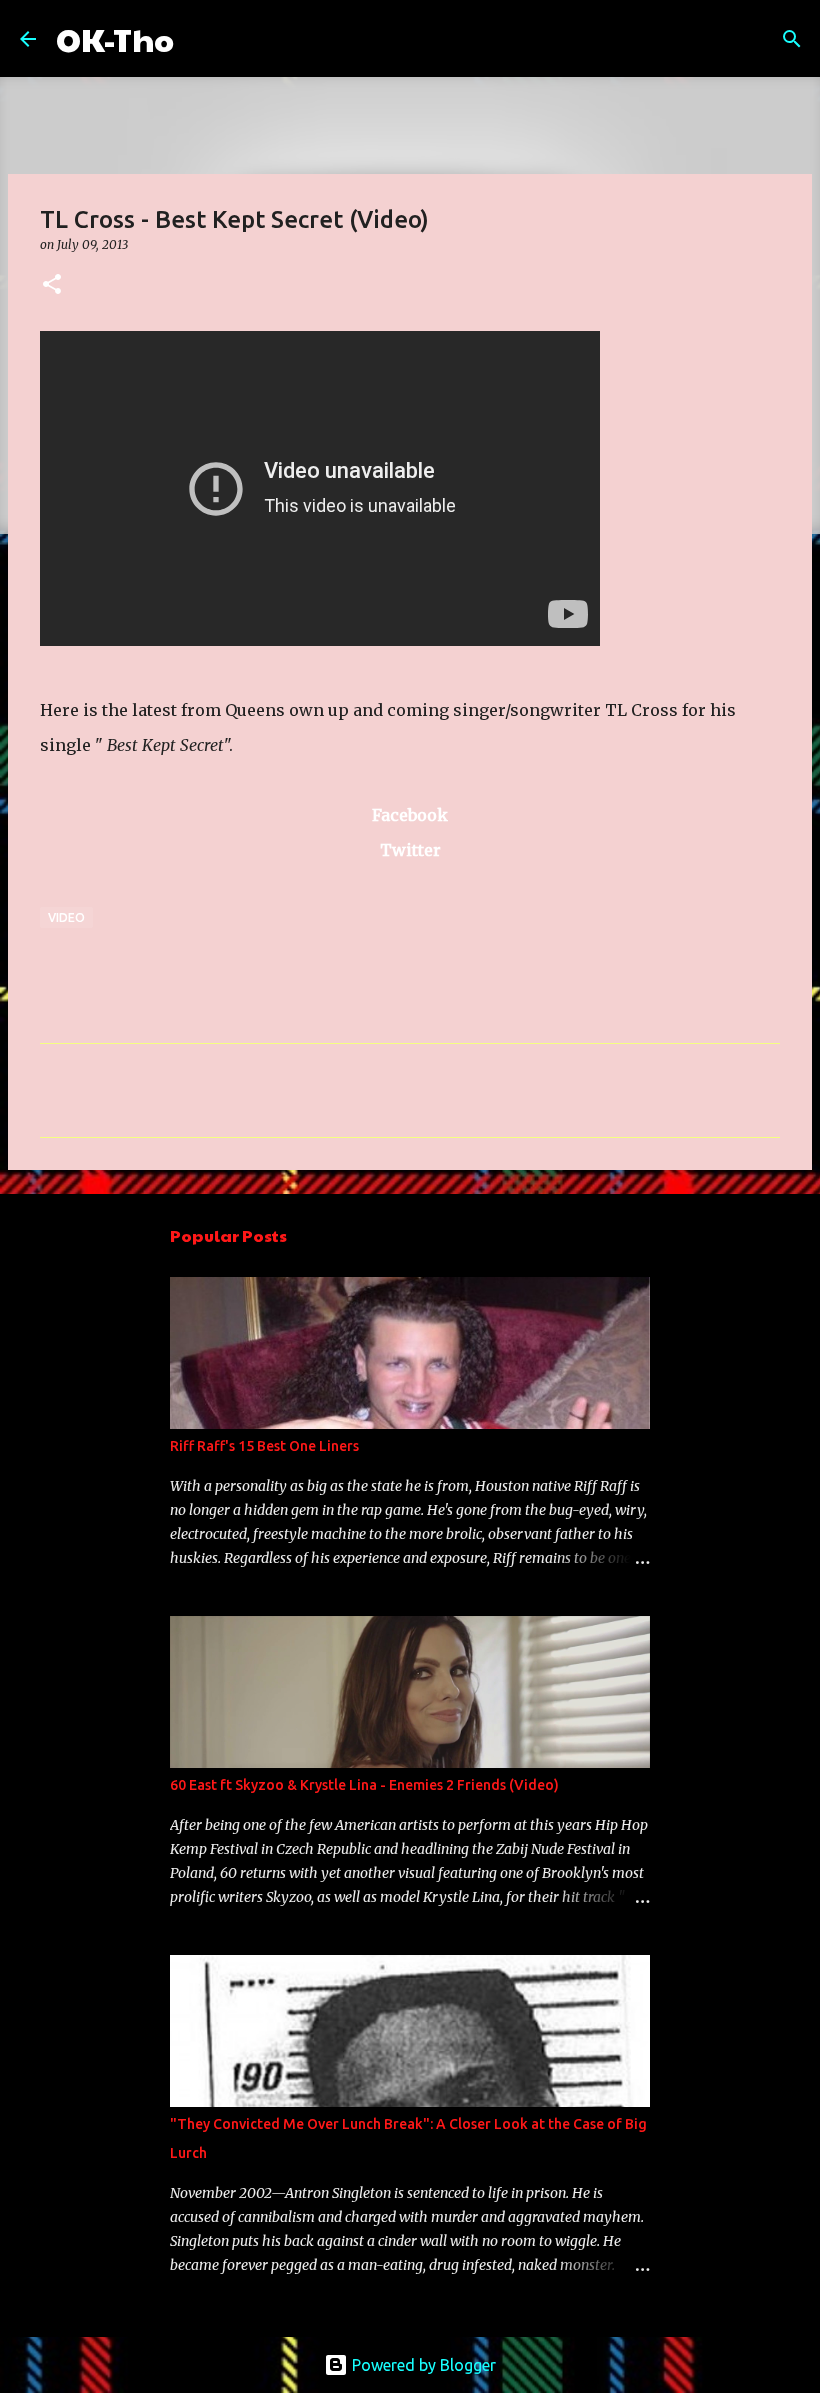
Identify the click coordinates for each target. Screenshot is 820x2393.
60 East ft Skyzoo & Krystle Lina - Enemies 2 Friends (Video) (364, 1785)
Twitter (410, 850)
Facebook (410, 815)
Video (66, 917)
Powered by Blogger (422, 2365)
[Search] (202, 39)
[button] (52, 285)
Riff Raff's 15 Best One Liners (264, 1446)
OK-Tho (115, 38)
